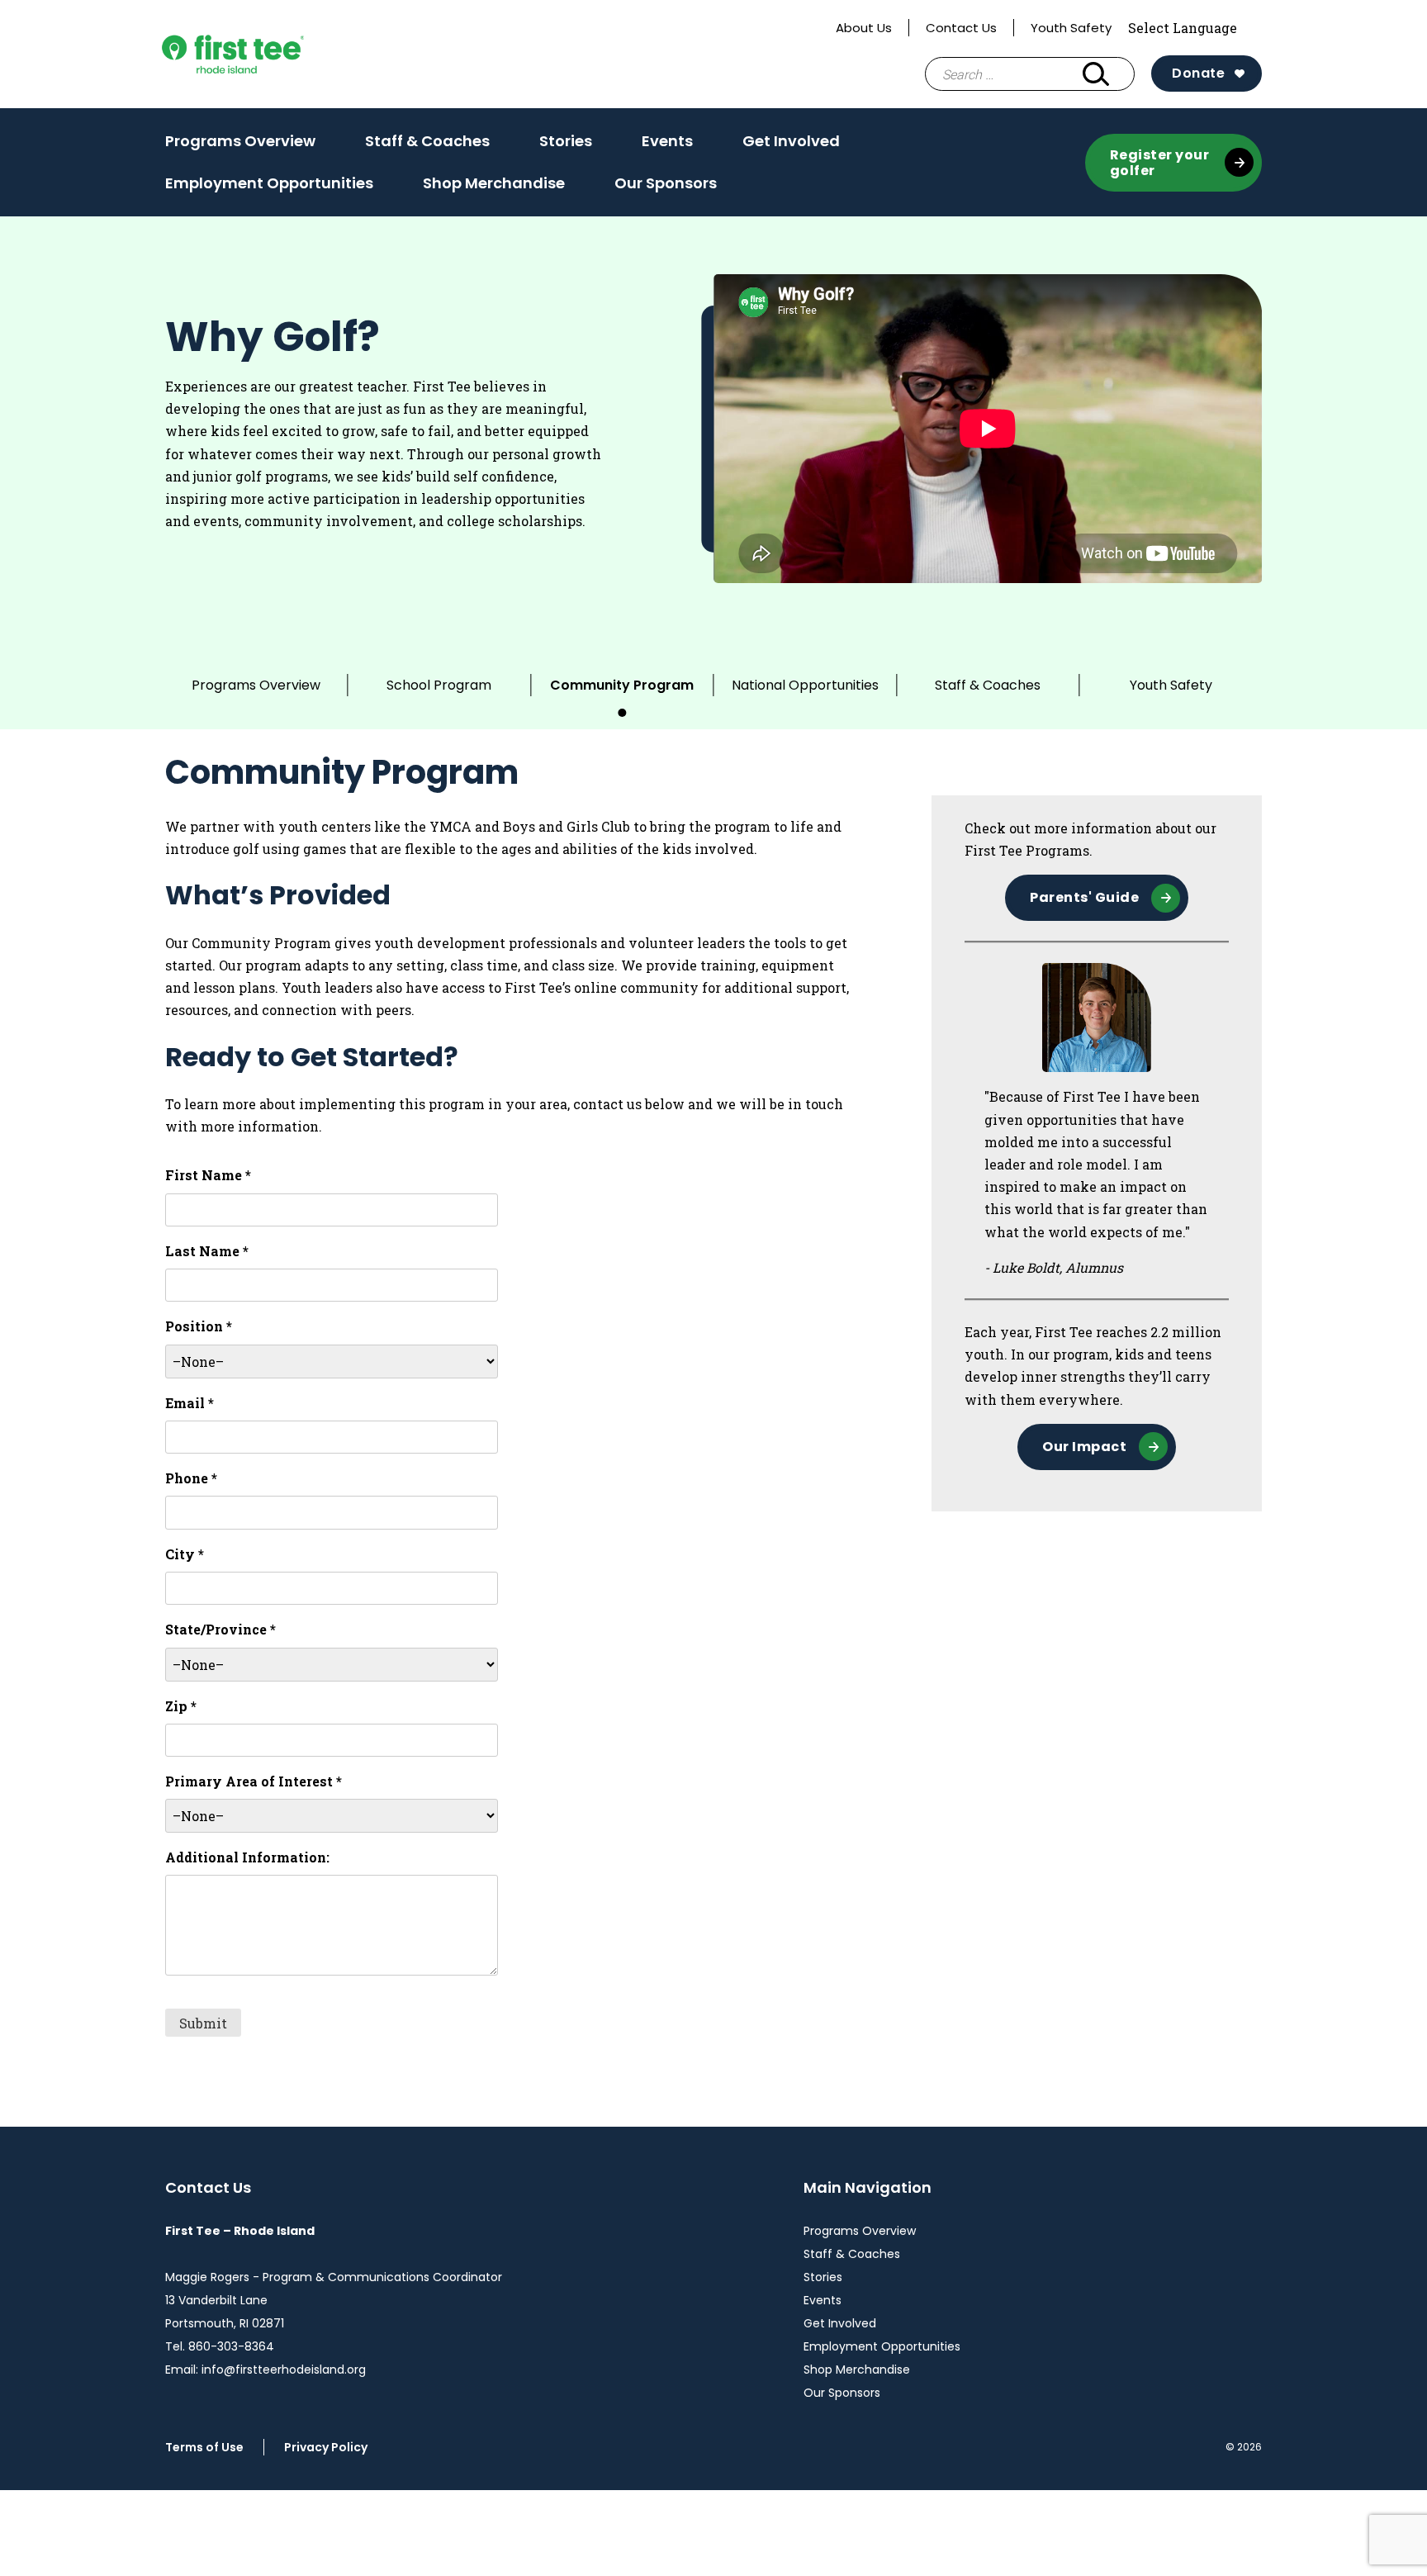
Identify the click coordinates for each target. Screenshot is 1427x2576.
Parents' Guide (1084, 897)
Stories (566, 141)
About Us (864, 28)
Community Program (622, 685)
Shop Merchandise (494, 183)
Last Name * (207, 1251)
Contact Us (961, 28)
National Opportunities (805, 685)
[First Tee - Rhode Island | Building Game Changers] (266, 54)
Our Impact (1084, 1447)
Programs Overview (240, 141)
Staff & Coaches (427, 141)
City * (185, 1554)
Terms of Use (204, 2447)
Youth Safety (1071, 28)
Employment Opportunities (269, 183)
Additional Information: (247, 1857)
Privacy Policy (326, 2447)
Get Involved (791, 141)
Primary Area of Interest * (254, 1781)
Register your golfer (1160, 163)
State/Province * (220, 1629)
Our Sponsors (666, 183)
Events (667, 141)
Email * (190, 1403)
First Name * (208, 1175)
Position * (199, 1326)
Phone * (191, 1478)
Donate (1198, 73)
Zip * (181, 1706)
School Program (439, 685)
